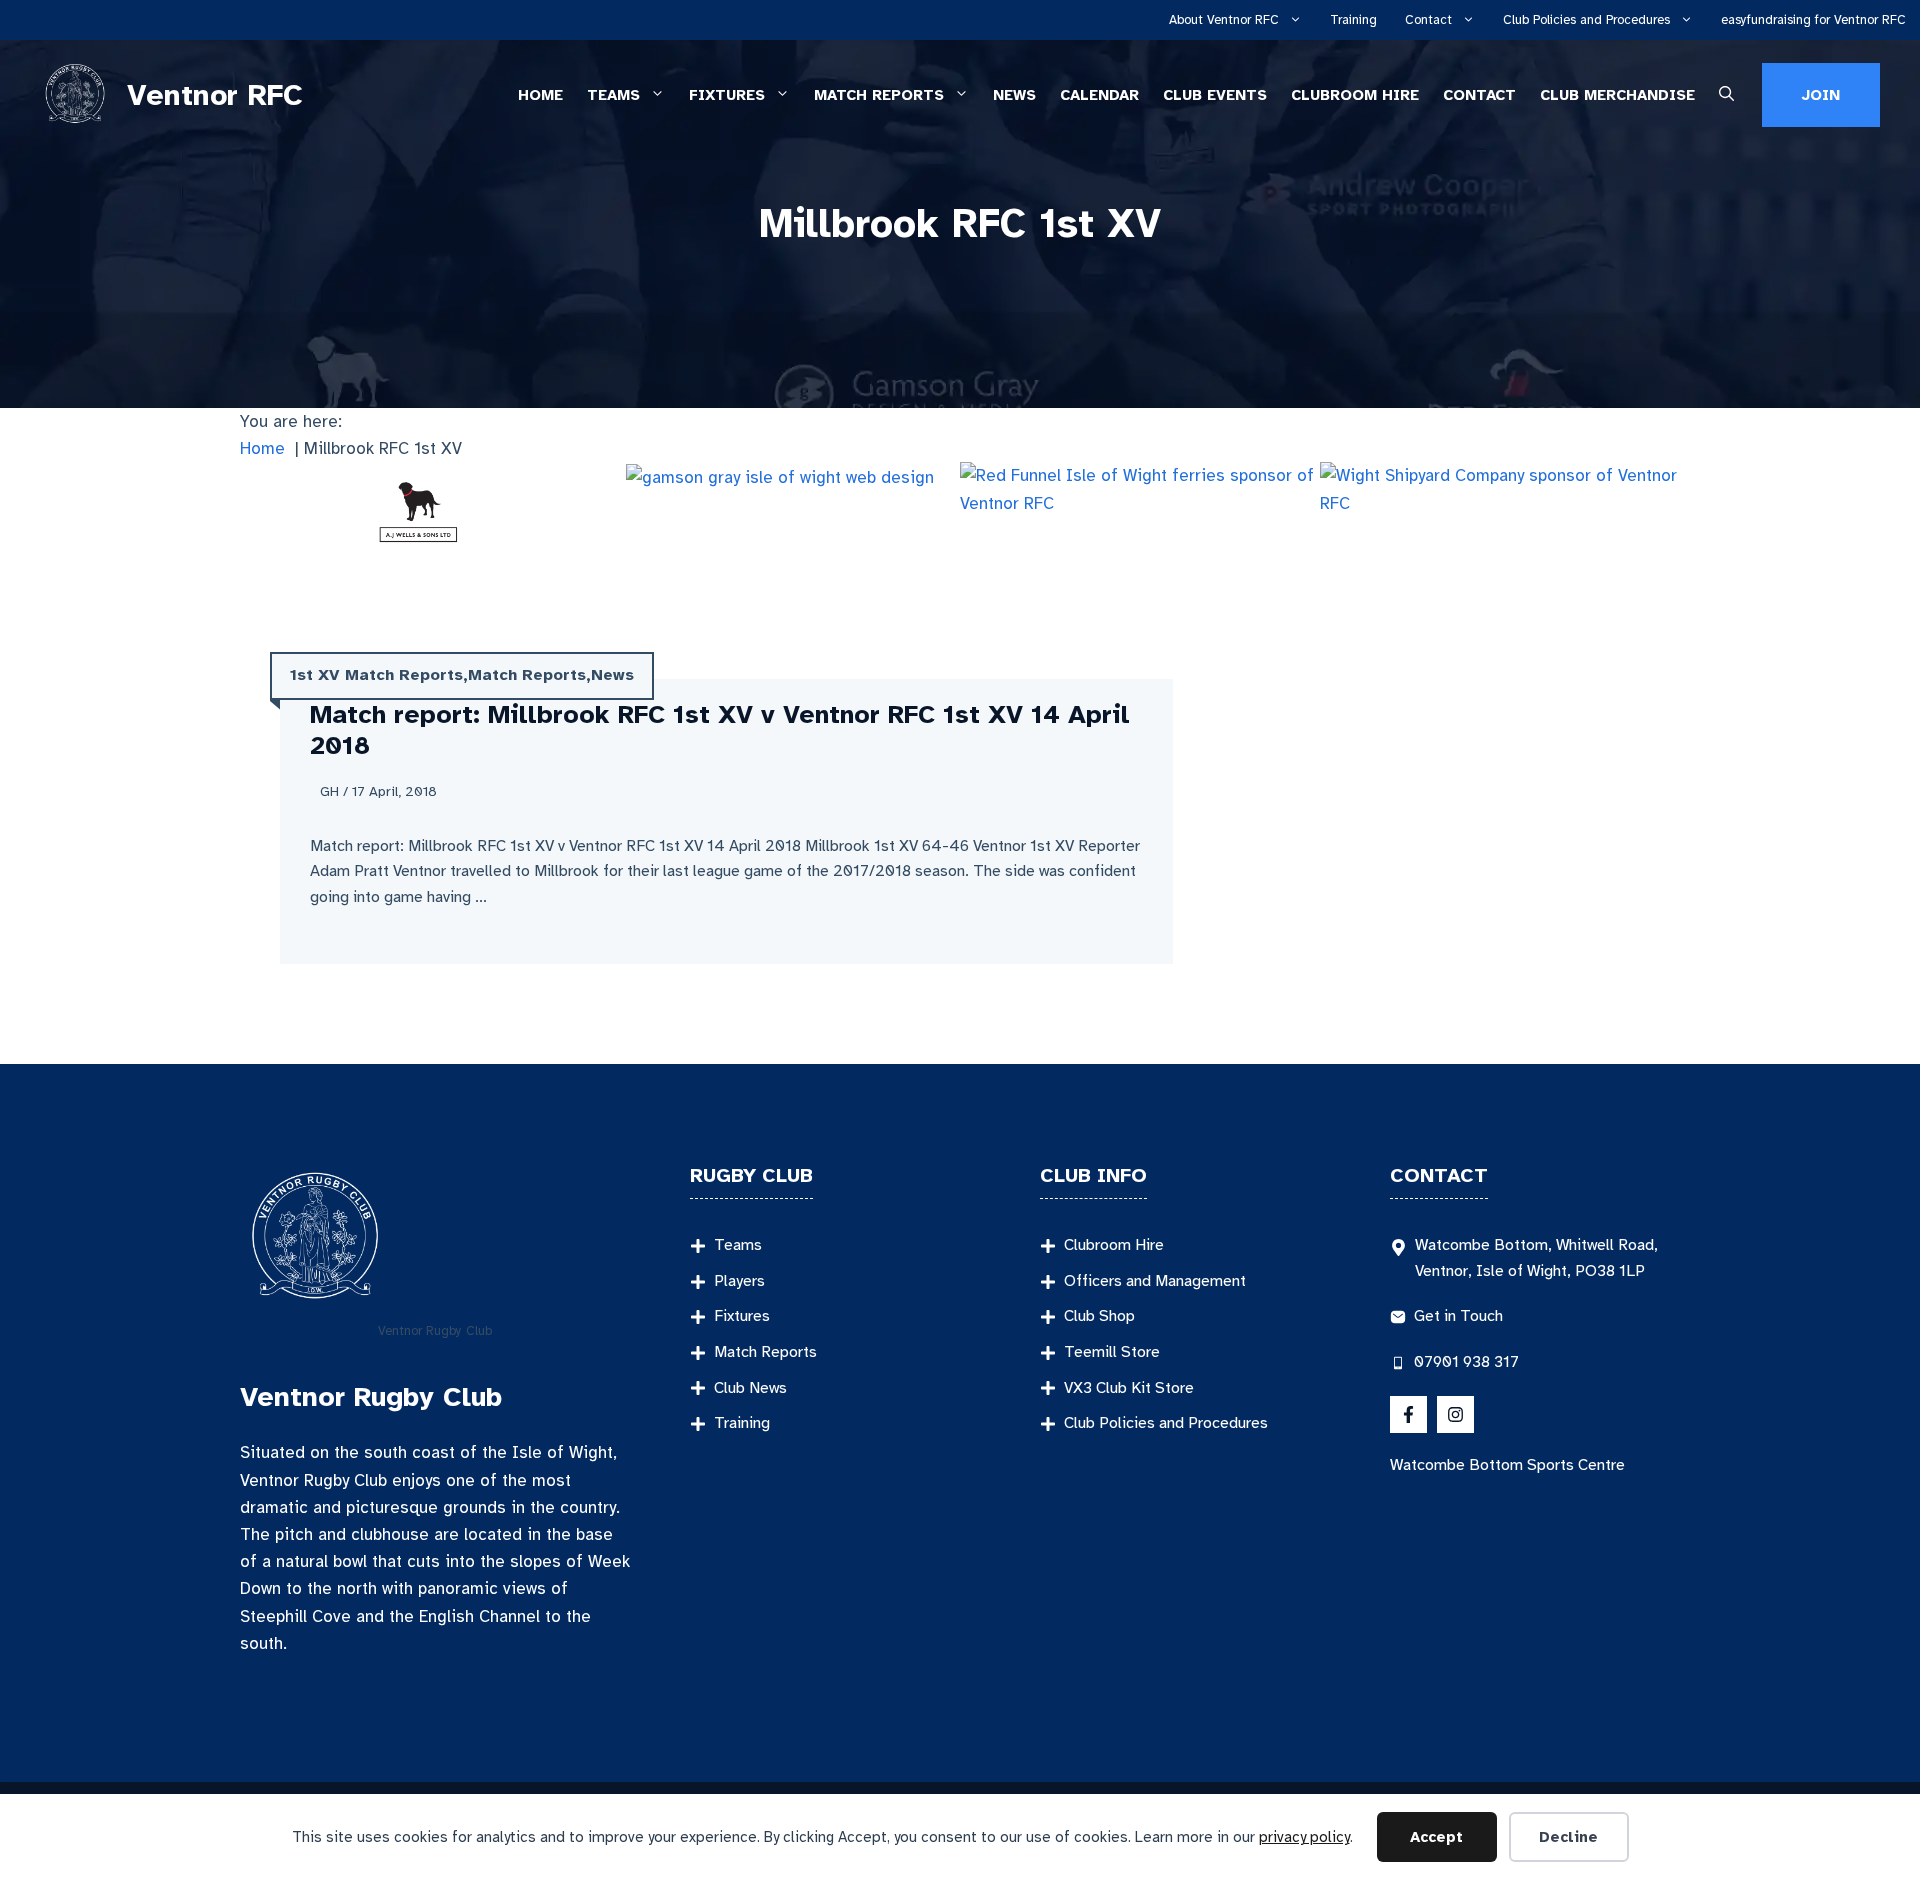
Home (540, 95)
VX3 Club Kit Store (1129, 1388)
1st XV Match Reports (376, 675)
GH (329, 791)
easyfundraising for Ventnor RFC (1813, 20)
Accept (1436, 1837)
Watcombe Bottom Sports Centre (1507, 1465)
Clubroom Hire (1355, 95)
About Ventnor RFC (1224, 20)
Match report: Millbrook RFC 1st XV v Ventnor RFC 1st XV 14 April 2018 (720, 730)
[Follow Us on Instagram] (1455, 1414)
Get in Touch (1458, 1316)
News (1014, 95)
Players (739, 1281)
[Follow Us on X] (1408, 1414)
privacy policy (1304, 1837)
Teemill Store (1112, 1352)
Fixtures (727, 95)
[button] (1726, 95)
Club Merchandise (1617, 95)
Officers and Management (1155, 1281)
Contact (1428, 20)
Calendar (1099, 95)
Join (1821, 95)
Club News (750, 1388)
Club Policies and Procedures (1586, 20)
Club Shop (1099, 1316)
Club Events (1215, 95)
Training (1353, 20)
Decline (1568, 1837)
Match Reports (879, 95)
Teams (613, 95)
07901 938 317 (1466, 1362)
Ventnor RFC (215, 95)
